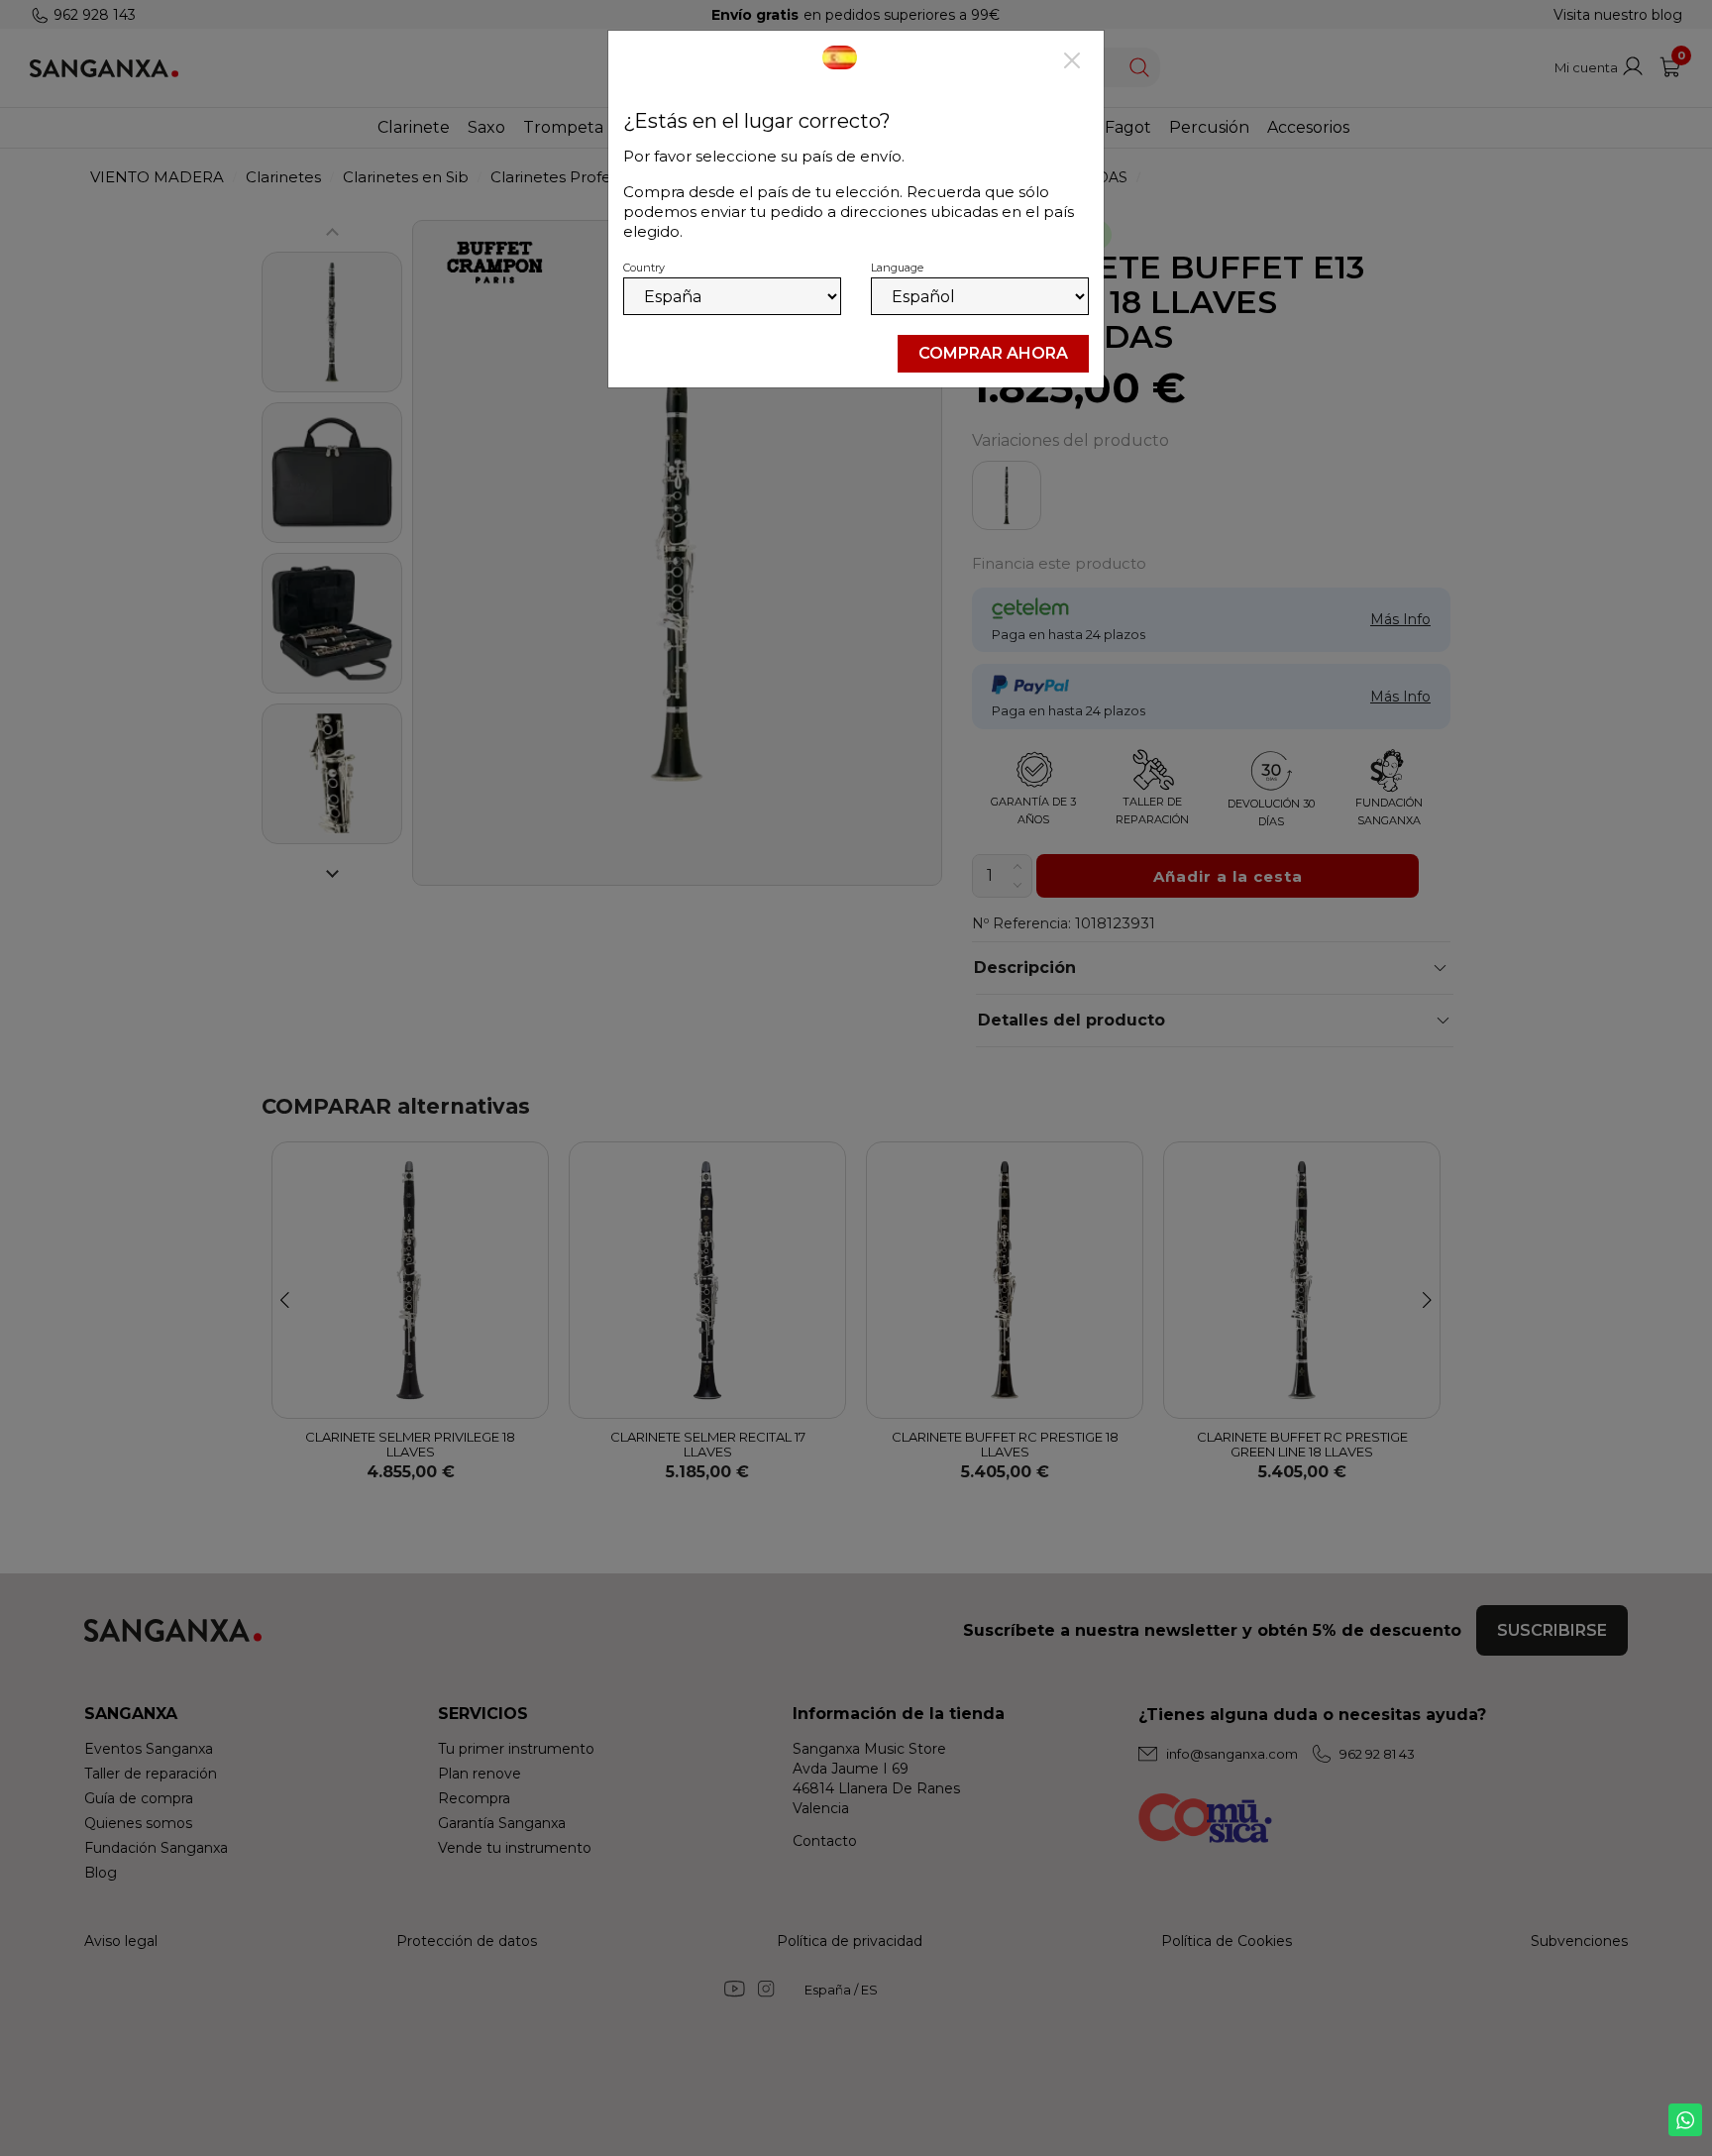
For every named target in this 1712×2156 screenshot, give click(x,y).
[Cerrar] (1072, 62)
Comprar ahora (993, 353)
